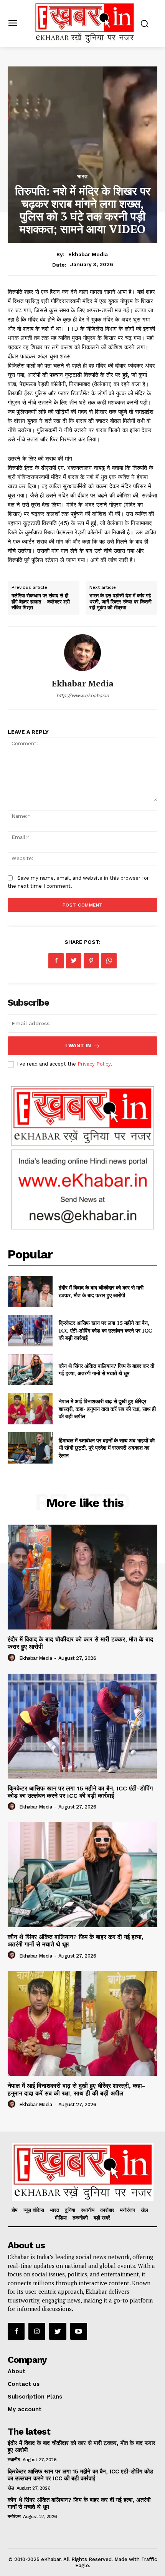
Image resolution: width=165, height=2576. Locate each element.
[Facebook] (56, 961)
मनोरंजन (14, 2516)
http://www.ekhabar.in (83, 695)
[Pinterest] (91, 961)
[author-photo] (13, 1658)
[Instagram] (37, 2331)
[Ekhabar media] (82, 653)
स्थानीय (14, 2460)
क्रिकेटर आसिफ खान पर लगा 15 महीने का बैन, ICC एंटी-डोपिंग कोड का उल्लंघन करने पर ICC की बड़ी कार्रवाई (105, 1330)
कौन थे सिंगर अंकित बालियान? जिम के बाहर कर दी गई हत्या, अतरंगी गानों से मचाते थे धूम (106, 1370)
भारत (82, 176)
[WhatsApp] (109, 961)
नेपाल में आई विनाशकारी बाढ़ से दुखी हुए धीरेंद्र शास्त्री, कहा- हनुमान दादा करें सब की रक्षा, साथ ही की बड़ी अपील (107, 1409)
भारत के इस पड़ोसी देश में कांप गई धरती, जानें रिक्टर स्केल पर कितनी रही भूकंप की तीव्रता (120, 601)
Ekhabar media (88, 254)
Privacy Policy (94, 1064)
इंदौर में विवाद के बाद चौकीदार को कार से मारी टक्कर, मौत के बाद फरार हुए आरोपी (101, 1291)
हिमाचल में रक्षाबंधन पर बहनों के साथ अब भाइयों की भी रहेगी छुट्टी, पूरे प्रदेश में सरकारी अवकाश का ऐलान (107, 1448)
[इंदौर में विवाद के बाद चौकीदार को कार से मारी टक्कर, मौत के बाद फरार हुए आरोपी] (30, 1291)
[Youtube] (79, 2331)
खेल (11, 2488)
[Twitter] (74, 961)
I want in (78, 1045)
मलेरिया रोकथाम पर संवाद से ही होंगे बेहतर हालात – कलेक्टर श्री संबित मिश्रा (41, 601)
